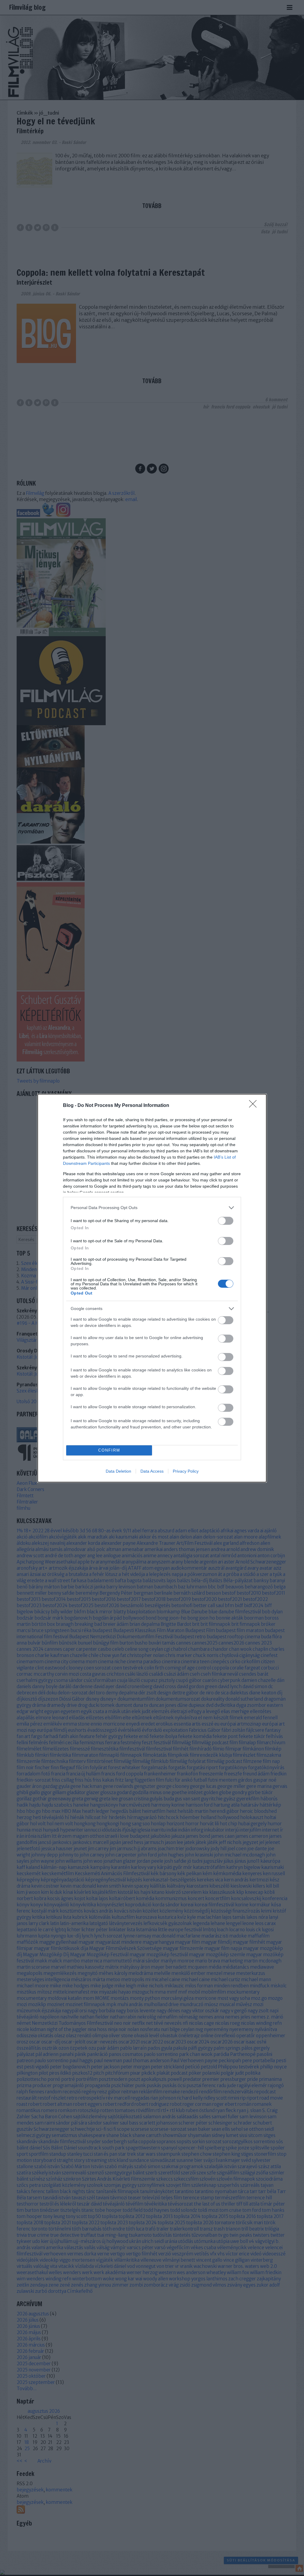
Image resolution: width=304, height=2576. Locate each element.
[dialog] (152, 1288)
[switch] (226, 1221)
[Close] (255, 1106)
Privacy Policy (186, 1471)
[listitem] (152, 1208)
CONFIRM (109, 1450)
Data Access (152, 1471)
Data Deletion (118, 1471)
